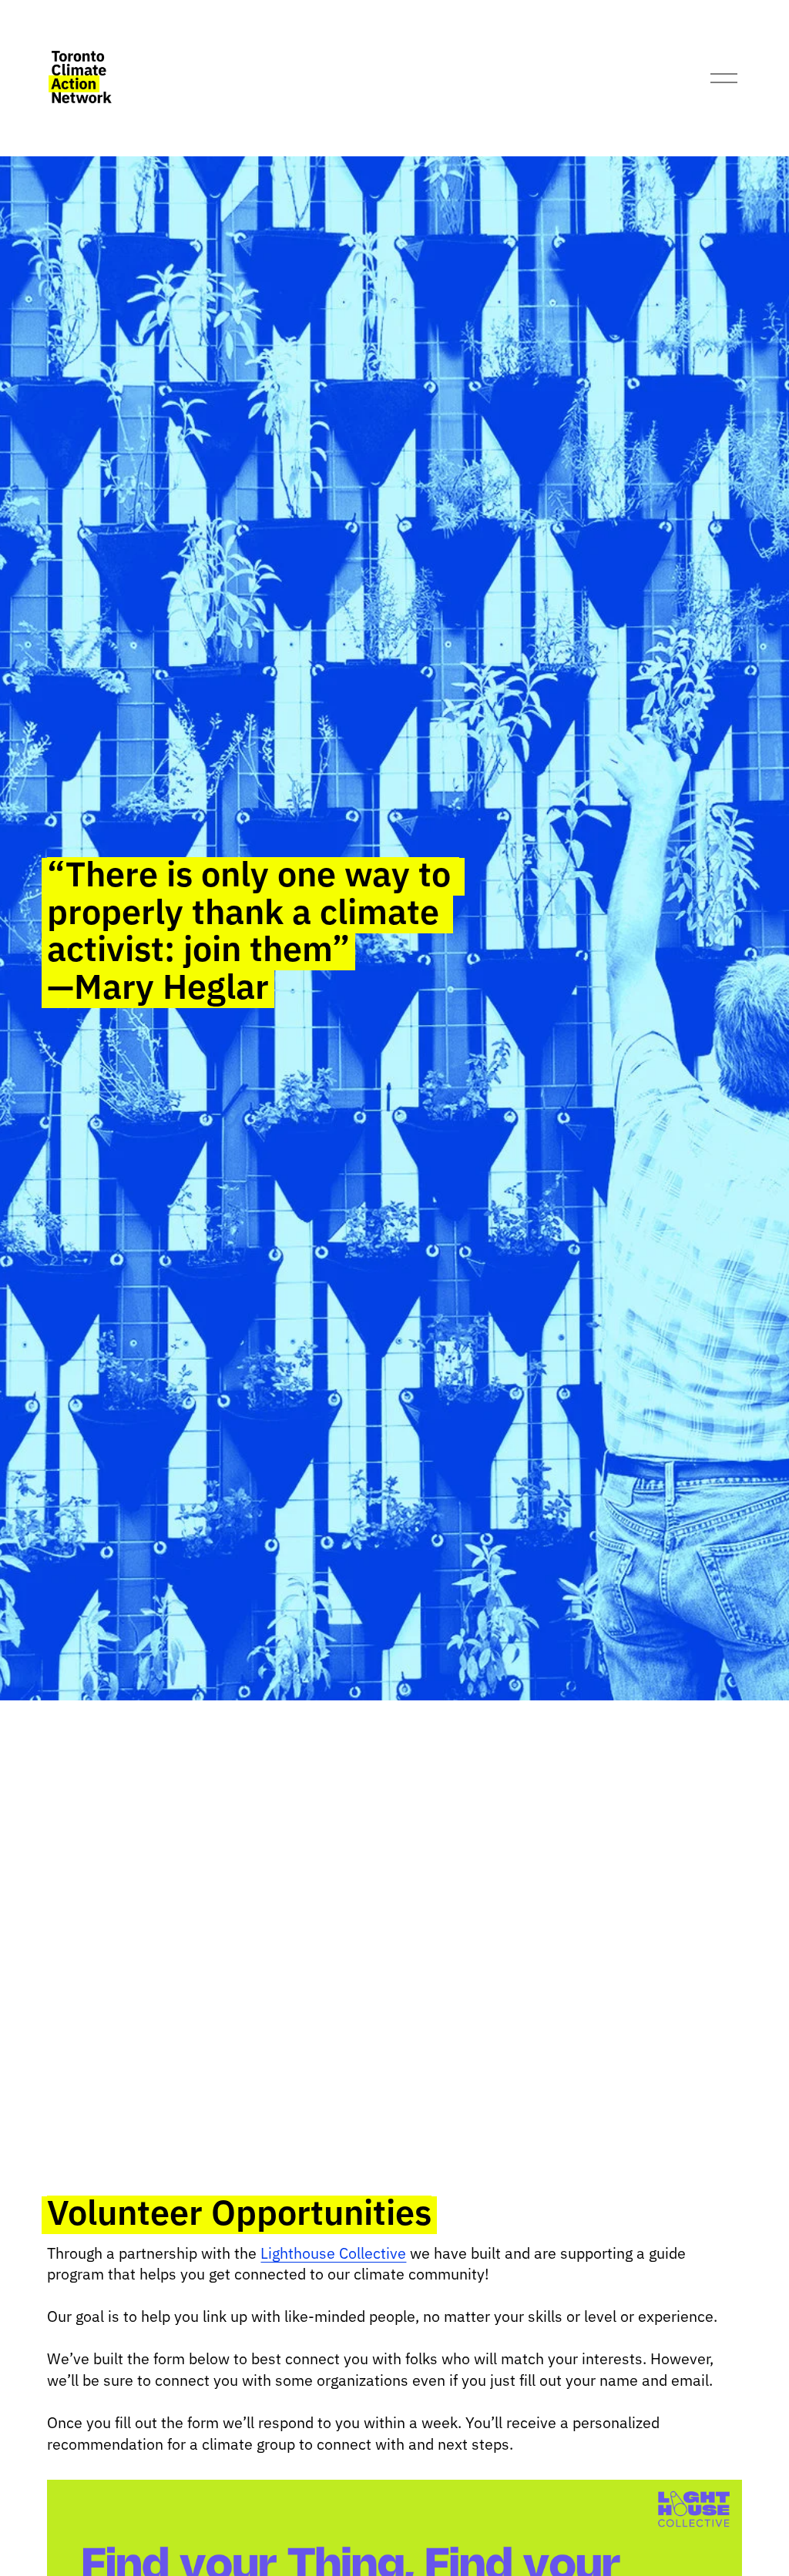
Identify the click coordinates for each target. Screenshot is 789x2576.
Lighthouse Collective (333, 2252)
